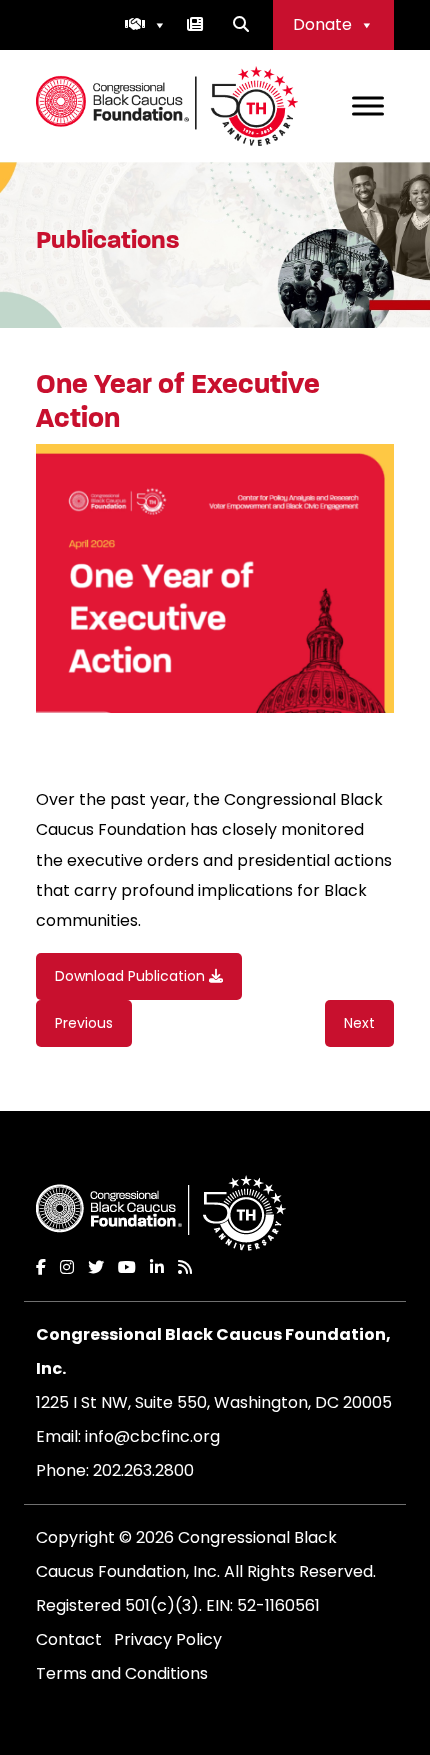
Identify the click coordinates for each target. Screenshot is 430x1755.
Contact (69, 1639)
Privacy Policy (168, 1639)
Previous (84, 1023)
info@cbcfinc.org (152, 1436)
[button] (146, 25)
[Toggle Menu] (368, 105)
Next (359, 1023)
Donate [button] (322, 24)
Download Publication (132, 976)
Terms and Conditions (122, 1673)
